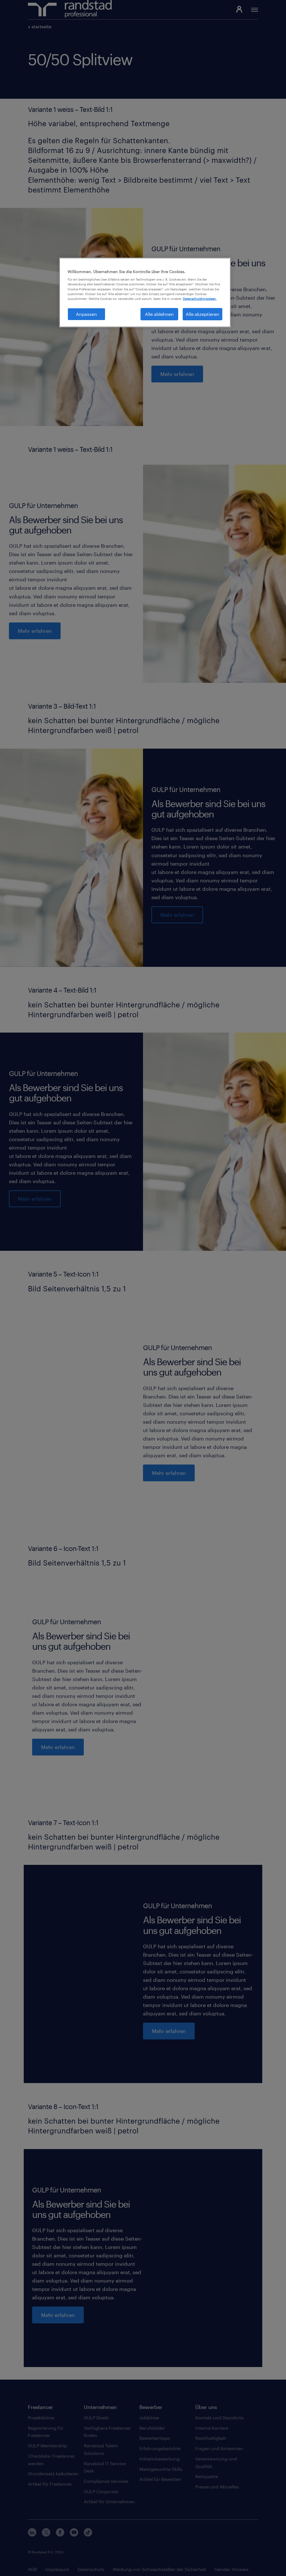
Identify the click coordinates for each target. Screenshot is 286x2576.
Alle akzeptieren (202, 314)
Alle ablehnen (159, 314)
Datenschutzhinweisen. (200, 299)
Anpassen (86, 314)
